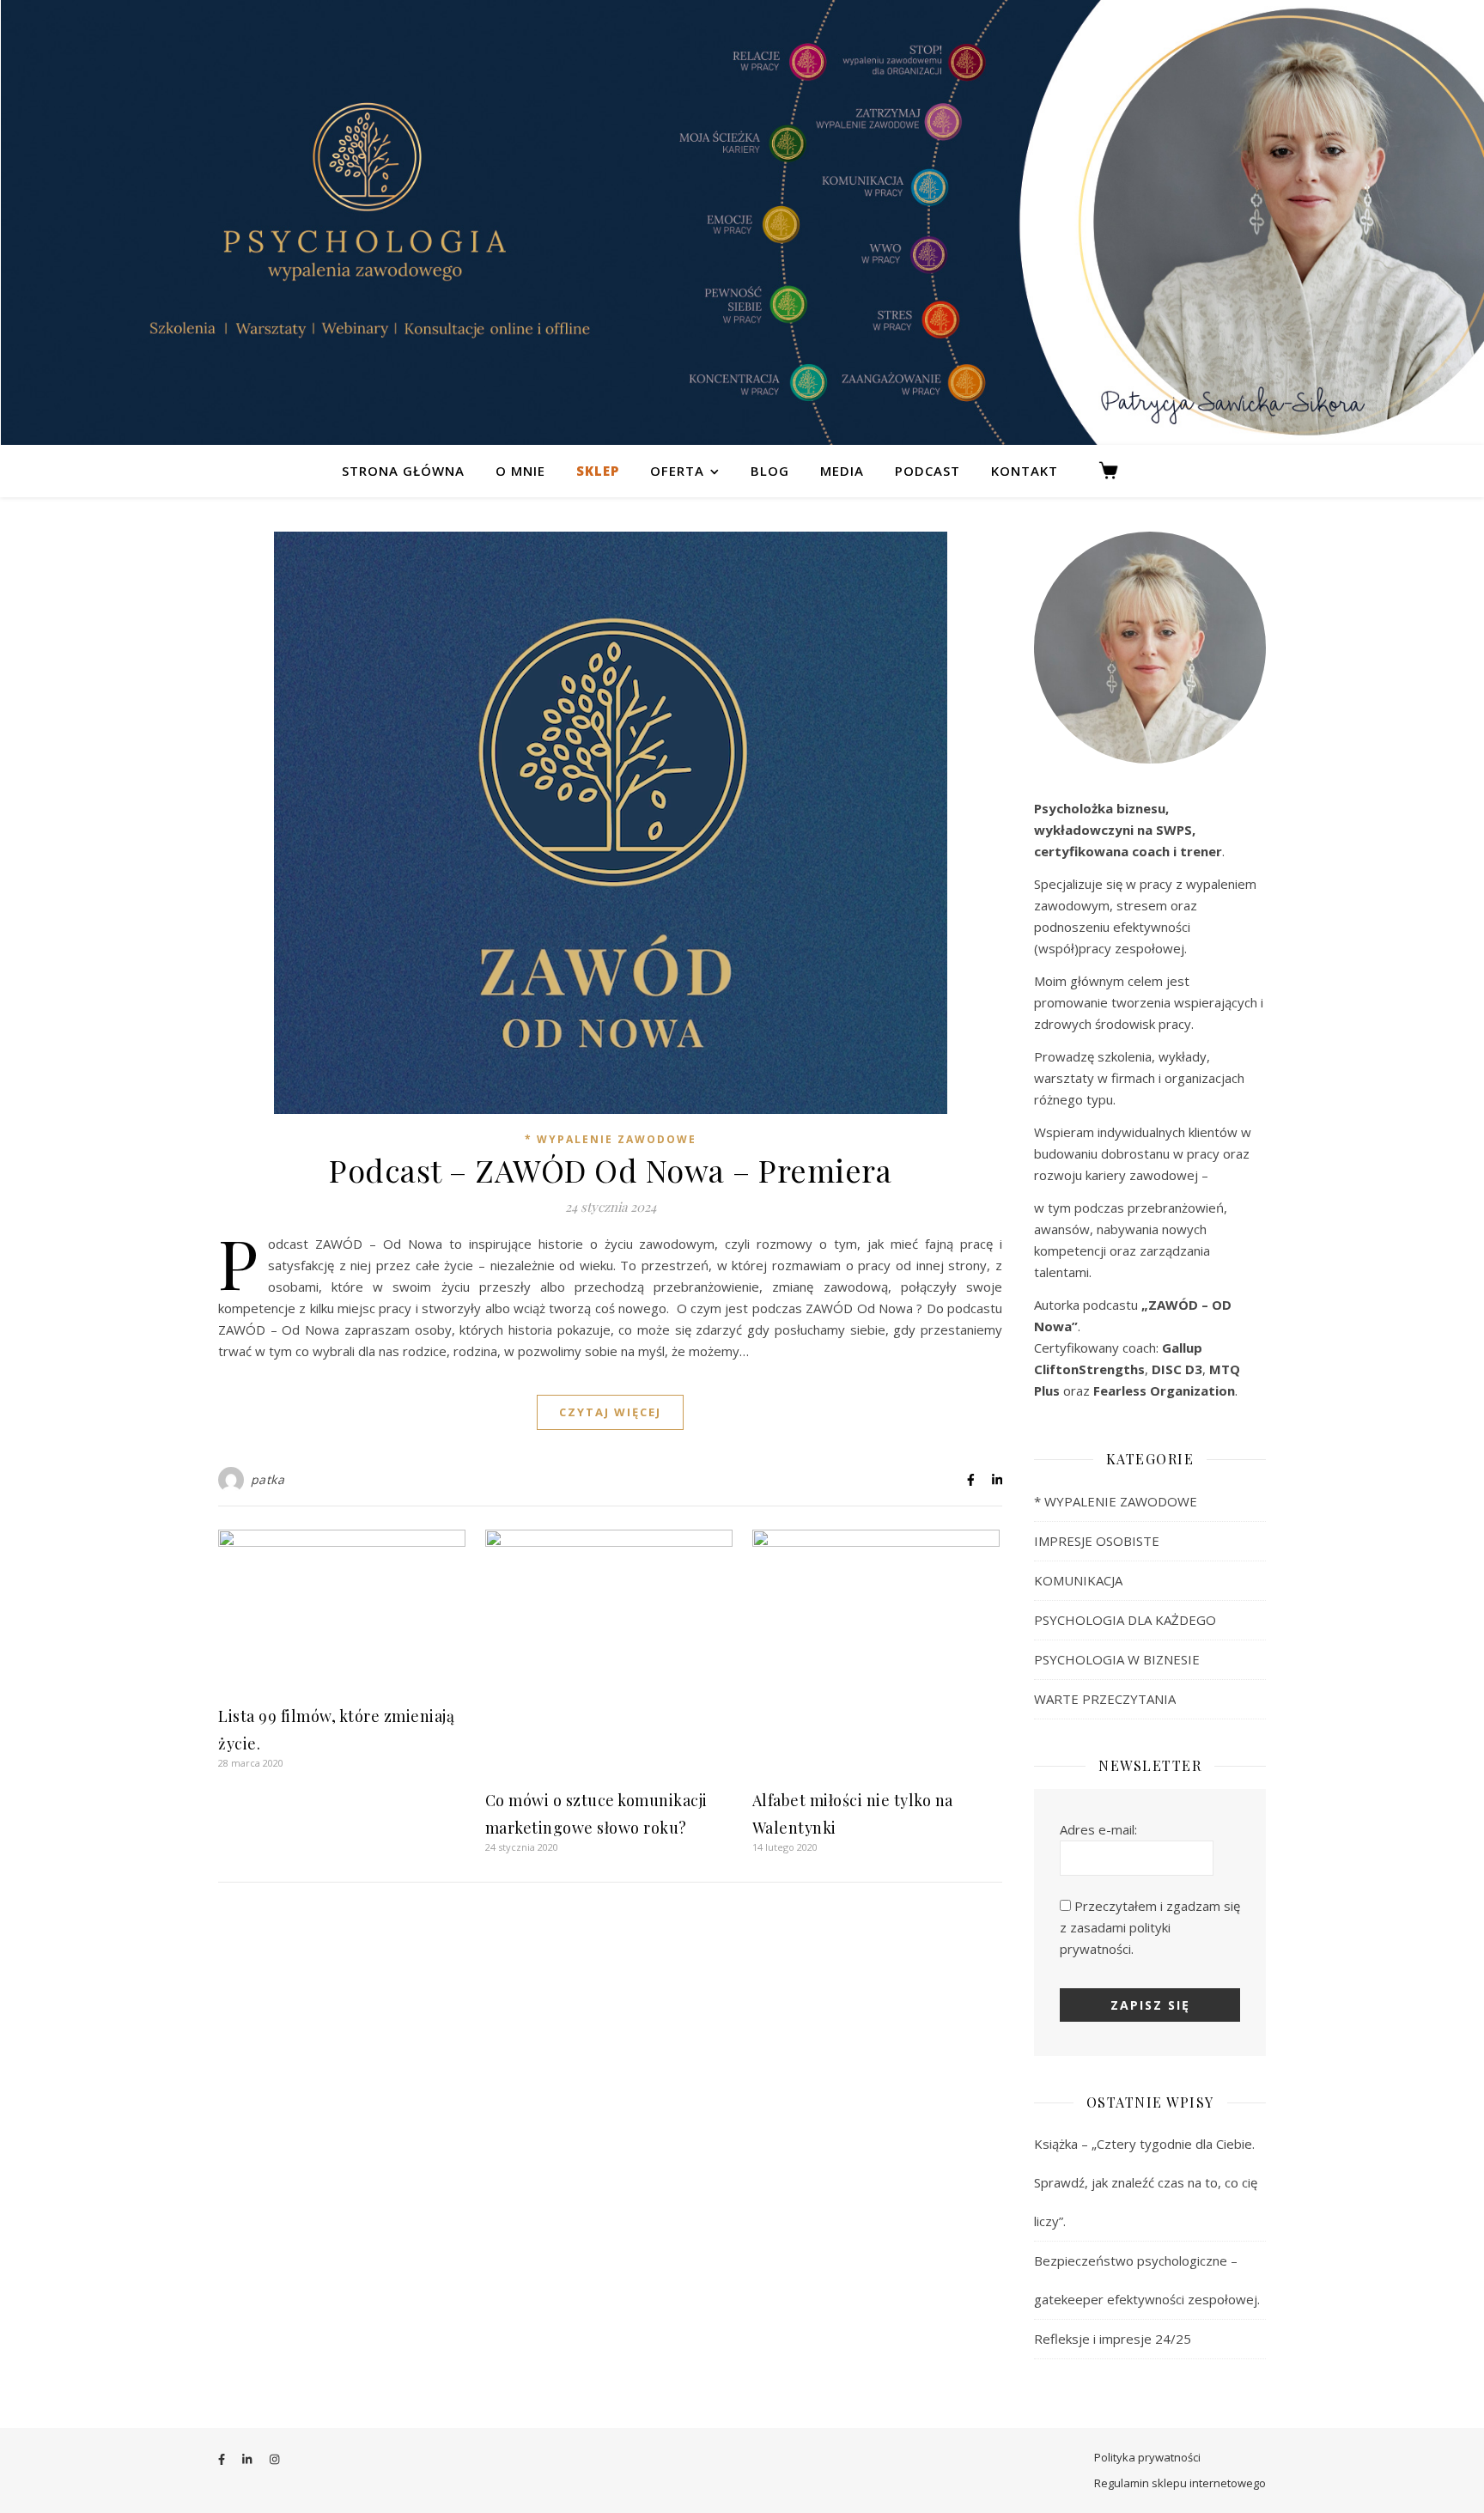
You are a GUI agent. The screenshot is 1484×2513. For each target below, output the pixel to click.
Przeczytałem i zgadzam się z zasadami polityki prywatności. (1150, 1927)
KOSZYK (1116, 471)
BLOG (770, 471)
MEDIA (842, 471)
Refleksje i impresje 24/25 (1113, 2339)
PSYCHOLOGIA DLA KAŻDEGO (1125, 1620)
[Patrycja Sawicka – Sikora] (742, 222)
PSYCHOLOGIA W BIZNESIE (1117, 1659)
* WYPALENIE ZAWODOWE (611, 1139)
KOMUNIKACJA (1078, 1580)
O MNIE (520, 471)
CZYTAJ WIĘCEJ (610, 1412)
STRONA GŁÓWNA (403, 471)
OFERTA (677, 471)
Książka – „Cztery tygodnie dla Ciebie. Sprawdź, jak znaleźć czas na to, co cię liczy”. (1146, 2182)
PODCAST (927, 471)
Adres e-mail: (1098, 1829)
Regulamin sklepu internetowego (1180, 2483)
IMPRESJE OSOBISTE (1097, 1541)
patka (268, 1479)
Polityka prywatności (1147, 2457)
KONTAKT (1025, 471)
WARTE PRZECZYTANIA (1105, 1699)
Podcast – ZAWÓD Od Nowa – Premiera (610, 1170)
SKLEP (598, 471)
